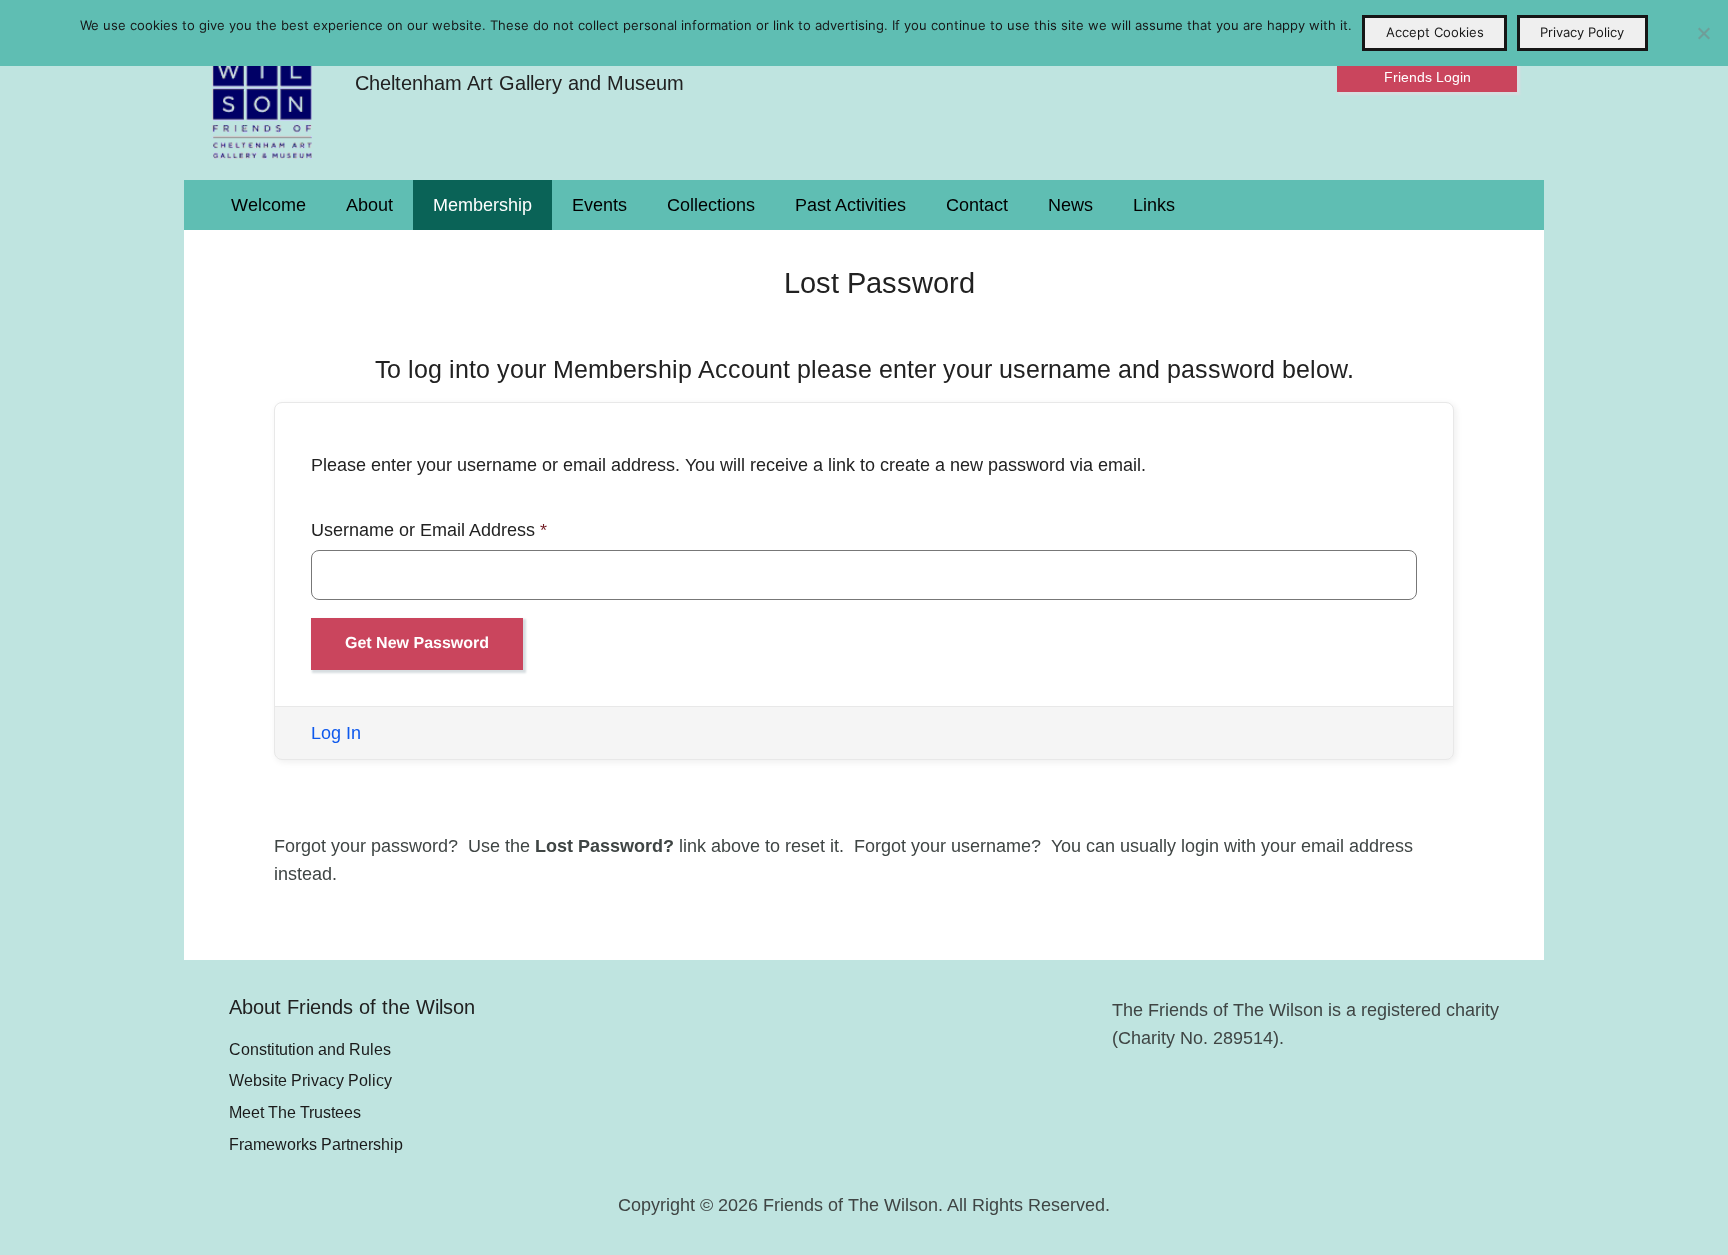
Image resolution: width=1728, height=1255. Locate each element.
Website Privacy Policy (310, 1080)
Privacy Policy (1582, 32)
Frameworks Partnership (316, 1144)
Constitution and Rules (310, 1049)
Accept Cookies (1435, 32)
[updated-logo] (262, 90)
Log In (336, 733)
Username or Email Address (429, 530)
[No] (1703, 33)
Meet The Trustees (295, 1112)
